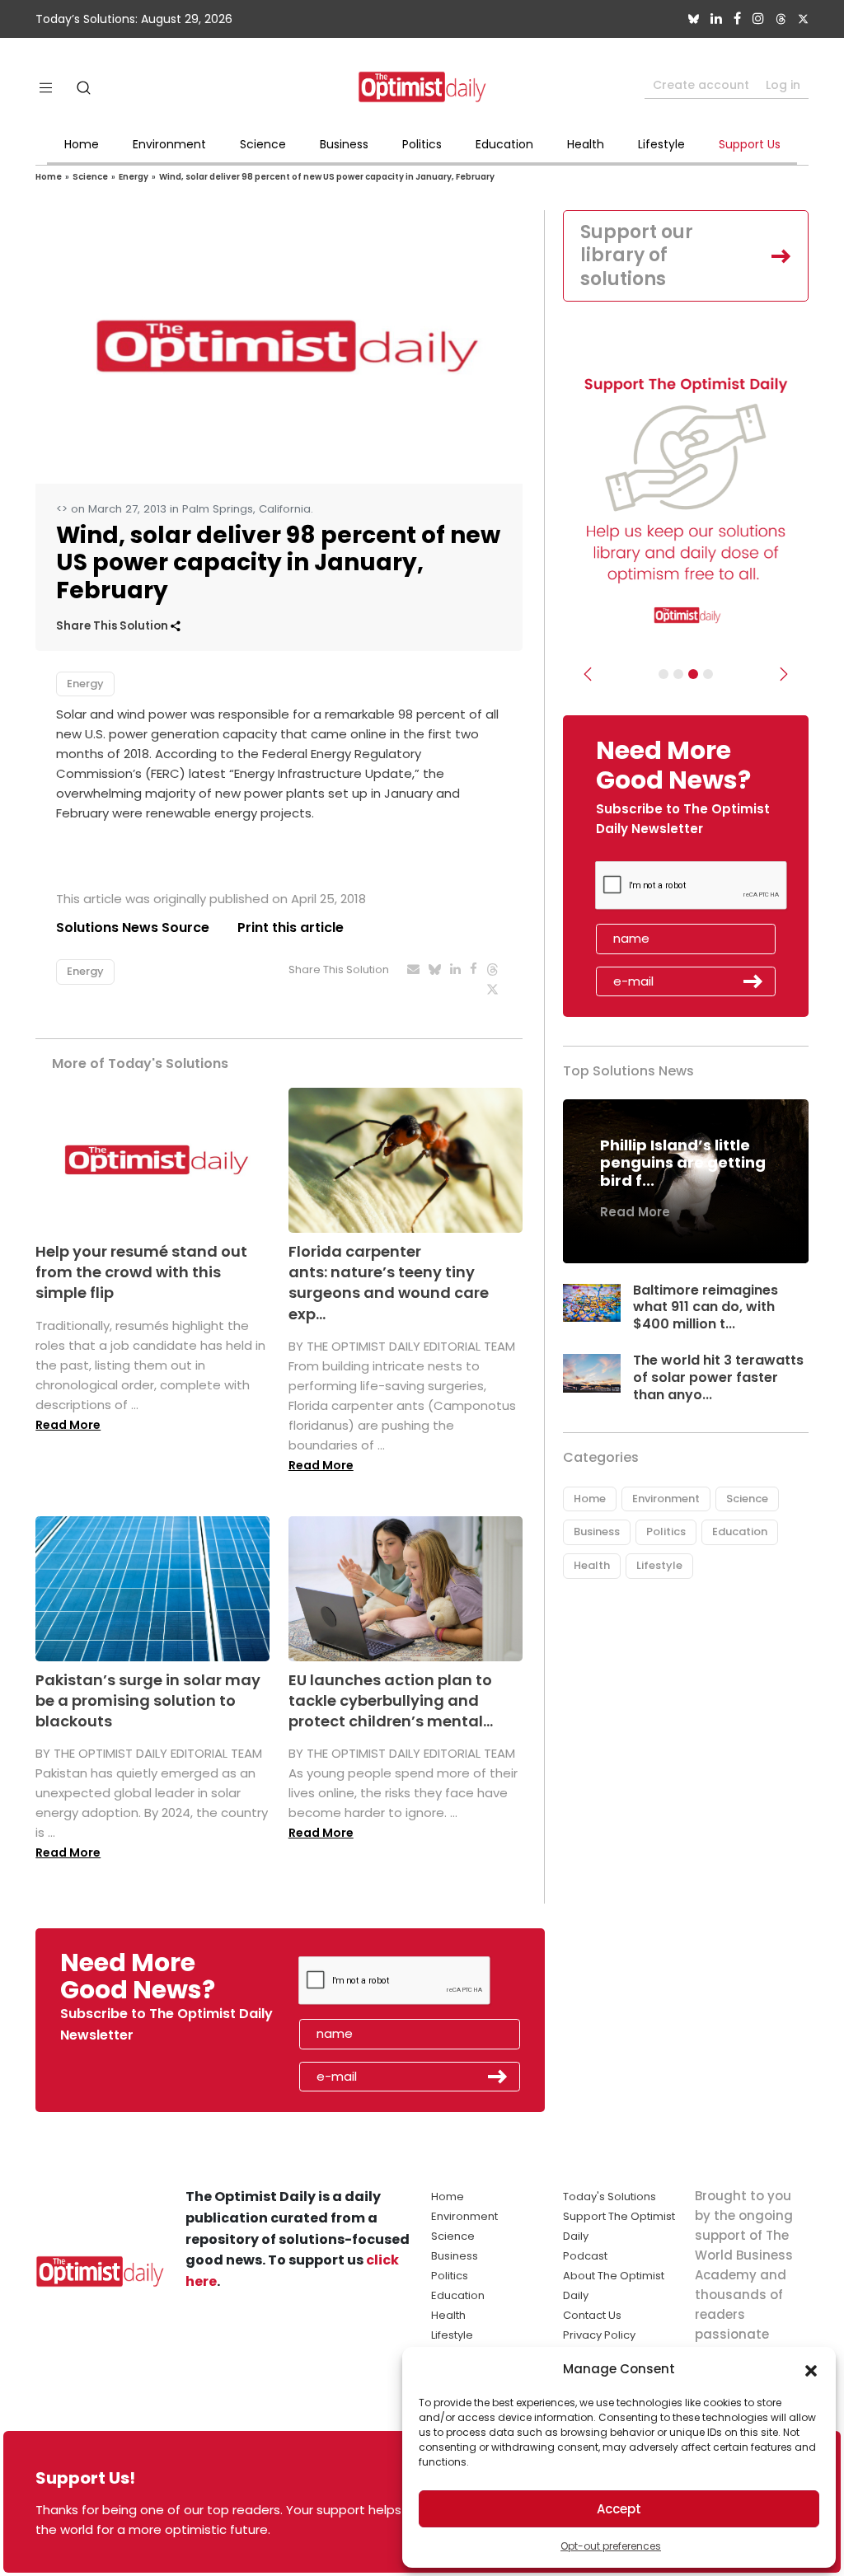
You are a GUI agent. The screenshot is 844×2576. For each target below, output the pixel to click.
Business (344, 144)
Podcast (585, 2256)
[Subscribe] (663, 674)
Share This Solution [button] (113, 626)
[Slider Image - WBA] (678, 674)
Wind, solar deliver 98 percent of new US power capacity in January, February (327, 177)
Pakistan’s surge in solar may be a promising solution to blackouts (148, 1700)
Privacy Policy (599, 2335)
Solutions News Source (133, 927)
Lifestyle (661, 144)
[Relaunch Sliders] (708, 674)
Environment (169, 144)
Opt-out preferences (611, 2546)
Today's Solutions (610, 2197)
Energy (134, 177)
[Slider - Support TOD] (693, 674)
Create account (701, 85)
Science (263, 144)
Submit (753, 981)
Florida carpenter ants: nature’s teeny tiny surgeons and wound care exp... (389, 1283)
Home (82, 144)
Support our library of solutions (637, 255)
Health (586, 144)
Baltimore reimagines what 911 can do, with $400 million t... (706, 1307)
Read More (68, 1425)
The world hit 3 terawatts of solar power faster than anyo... (718, 1377)
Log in (783, 85)
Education (504, 144)
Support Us (750, 144)
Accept (619, 2509)
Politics (422, 144)
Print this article (291, 927)
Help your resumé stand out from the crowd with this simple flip (141, 1272)
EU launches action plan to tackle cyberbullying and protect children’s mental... (391, 1700)
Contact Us (592, 2315)
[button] (811, 2369)
